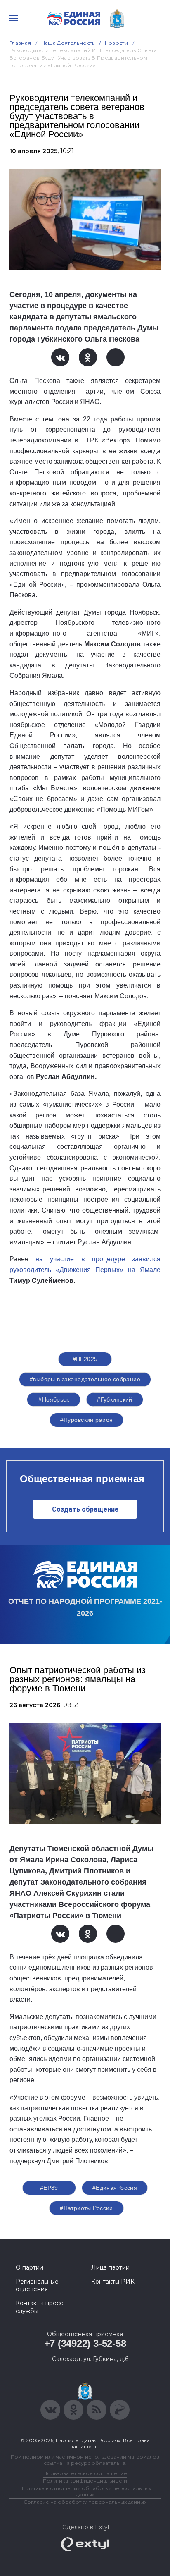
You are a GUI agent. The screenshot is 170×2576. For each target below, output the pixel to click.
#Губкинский (115, 1399)
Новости (117, 43)
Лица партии (110, 2267)
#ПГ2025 (85, 1359)
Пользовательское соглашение (85, 2473)
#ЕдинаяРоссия (115, 2188)
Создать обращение (85, 1509)
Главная (20, 43)
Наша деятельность (68, 43)
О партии (30, 2267)
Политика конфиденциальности (85, 2481)
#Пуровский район (87, 1420)
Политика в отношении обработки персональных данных (85, 2491)
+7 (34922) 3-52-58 (85, 2343)
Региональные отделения (37, 2285)
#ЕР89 (49, 2188)
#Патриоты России (86, 2208)
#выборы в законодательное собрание (85, 1379)
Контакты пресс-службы (40, 2307)
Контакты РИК (113, 2282)
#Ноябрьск (54, 1399)
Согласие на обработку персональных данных (85, 2502)
